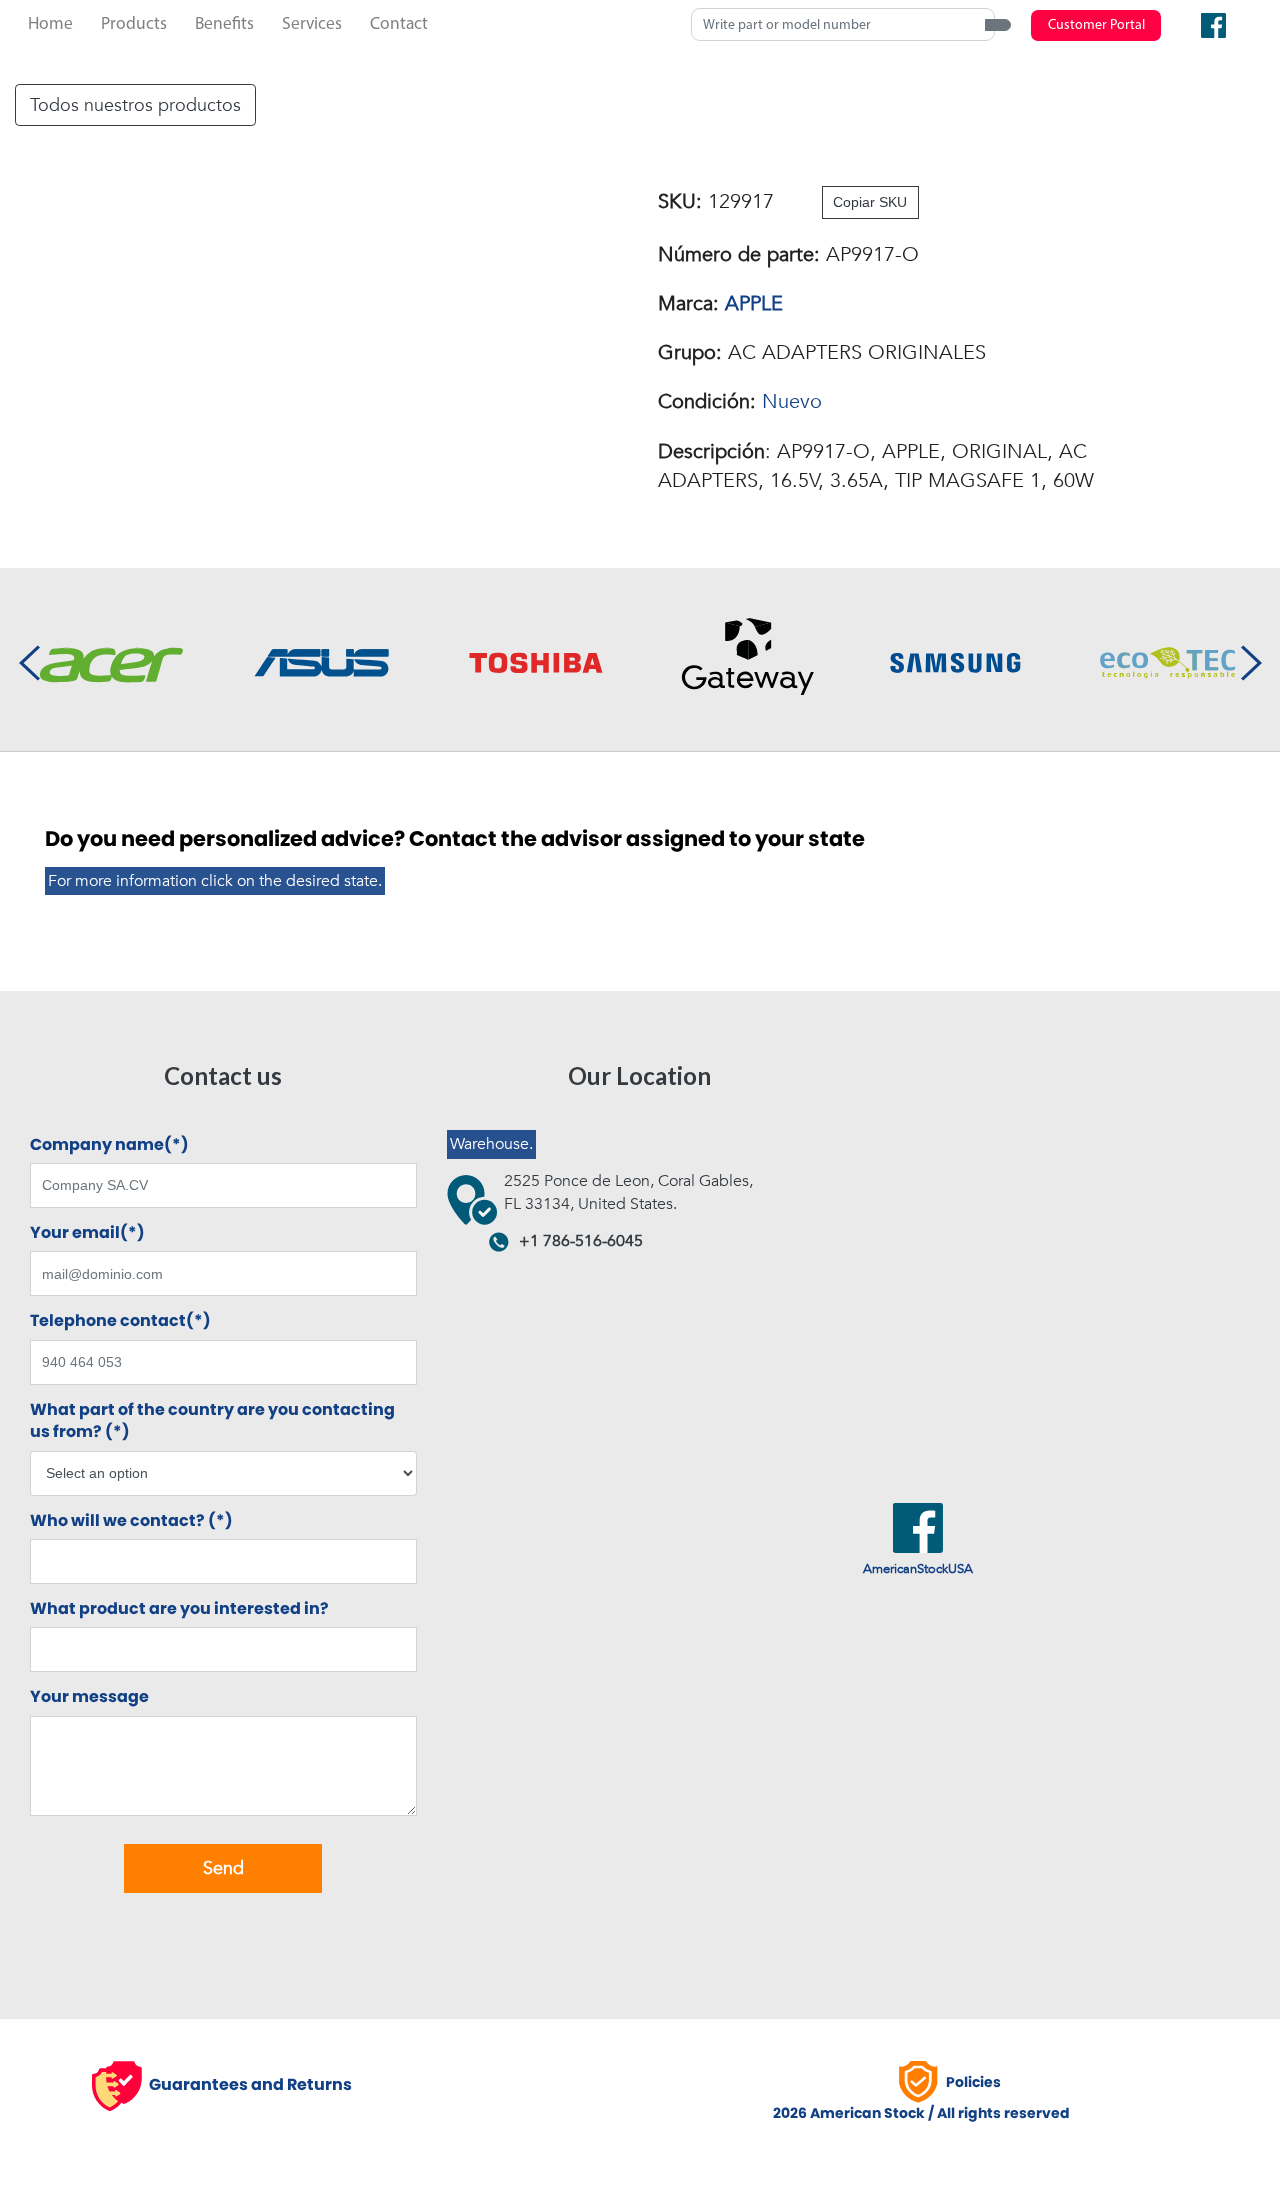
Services (312, 24)
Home (50, 24)
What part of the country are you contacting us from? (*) (212, 1421)
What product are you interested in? (179, 1609)
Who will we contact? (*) (131, 1521)
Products (134, 24)
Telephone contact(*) (120, 1321)
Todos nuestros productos (135, 105)
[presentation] (29, 660)
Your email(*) (87, 1233)
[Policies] (921, 2082)
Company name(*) (109, 1145)
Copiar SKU (870, 202)
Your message (89, 1697)
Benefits (224, 24)
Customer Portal (1096, 25)
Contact (399, 24)
